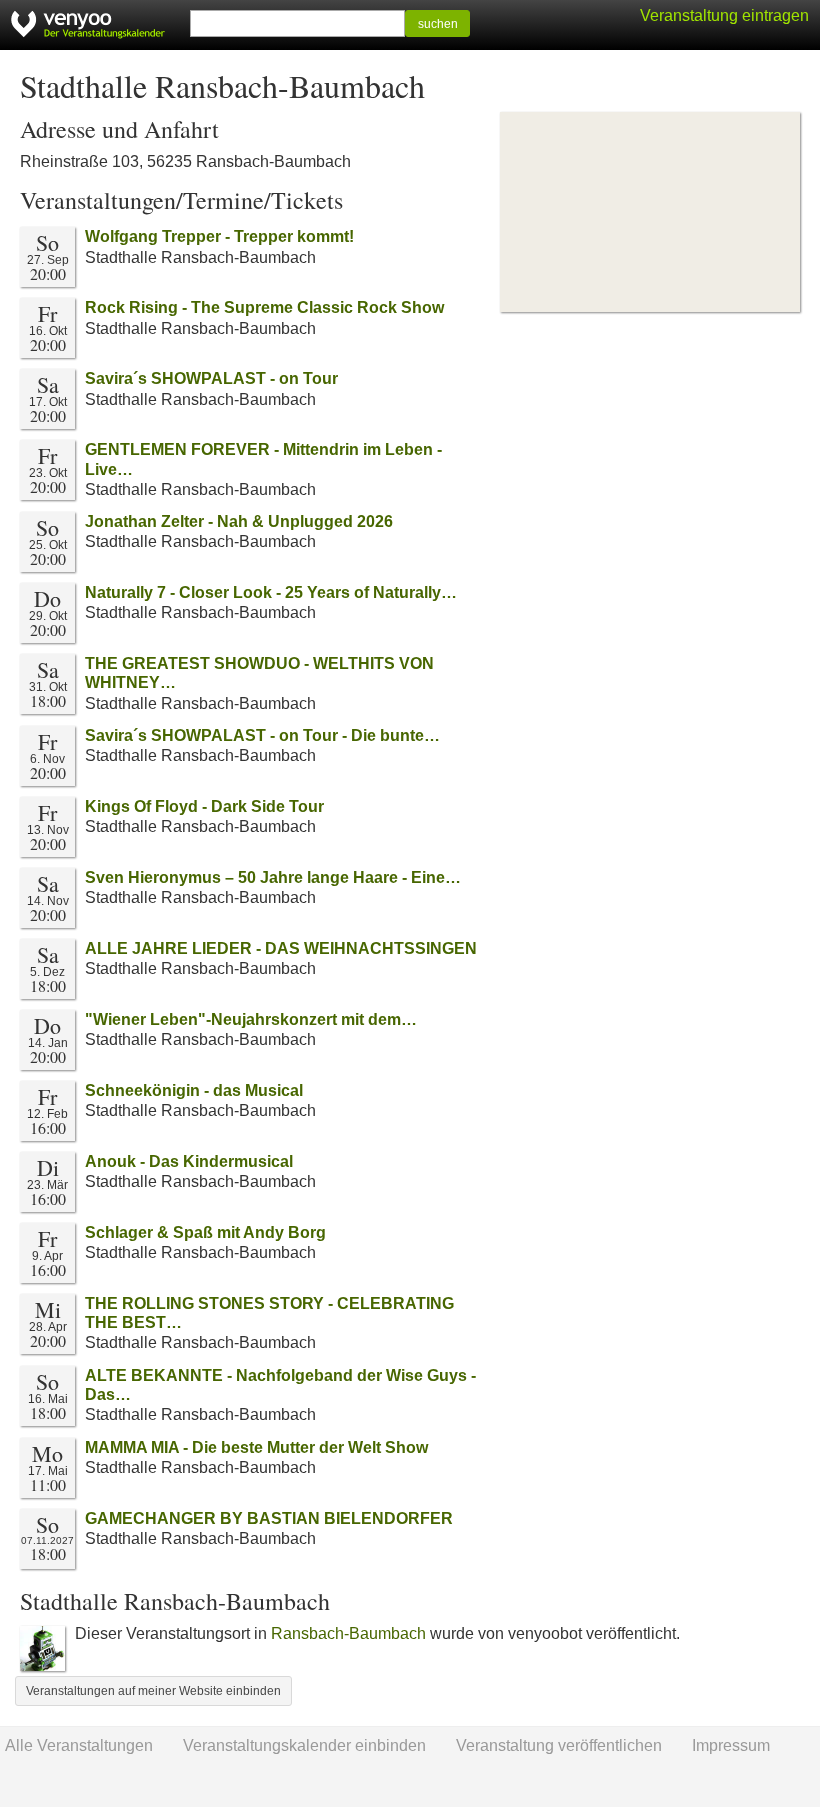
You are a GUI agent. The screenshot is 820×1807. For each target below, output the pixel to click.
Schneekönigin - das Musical (194, 1090)
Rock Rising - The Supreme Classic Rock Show (264, 307)
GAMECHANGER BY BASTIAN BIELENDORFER (269, 1518)
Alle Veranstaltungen (79, 1745)
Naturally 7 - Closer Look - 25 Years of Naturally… (271, 592)
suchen (438, 24)
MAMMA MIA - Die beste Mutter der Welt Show (256, 1447)
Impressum (731, 1745)
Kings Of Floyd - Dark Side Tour (204, 806)
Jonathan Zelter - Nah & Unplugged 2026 (239, 521)
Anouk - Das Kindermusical (189, 1161)
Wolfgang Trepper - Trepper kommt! (219, 236)
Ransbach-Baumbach (348, 1633)
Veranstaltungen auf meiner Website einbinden (153, 1691)
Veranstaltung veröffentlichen (559, 1745)
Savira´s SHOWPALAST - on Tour (211, 378)
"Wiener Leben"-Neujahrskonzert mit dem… (251, 1019)
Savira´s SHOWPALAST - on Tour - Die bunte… (262, 735)
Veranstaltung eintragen (724, 15)
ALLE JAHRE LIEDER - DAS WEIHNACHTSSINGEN (281, 948)
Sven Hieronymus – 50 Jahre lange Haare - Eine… (273, 877)
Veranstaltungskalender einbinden (304, 1745)
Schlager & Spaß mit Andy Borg (205, 1232)
